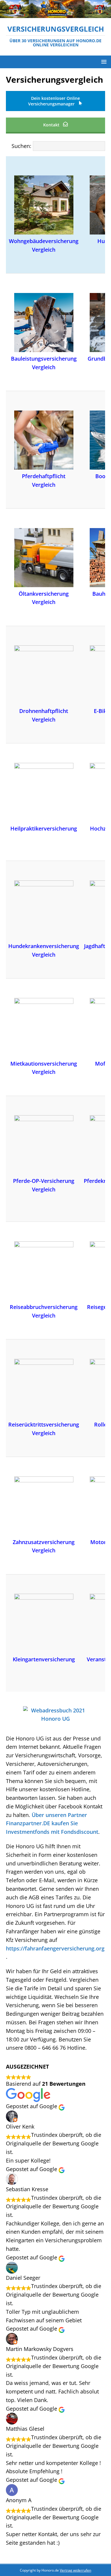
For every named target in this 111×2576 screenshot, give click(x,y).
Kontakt (52, 125)
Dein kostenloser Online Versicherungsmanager (54, 101)
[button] (103, 62)
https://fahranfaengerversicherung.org (55, 1948)
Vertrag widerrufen (75, 2570)
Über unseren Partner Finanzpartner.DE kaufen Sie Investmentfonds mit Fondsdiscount (52, 1823)
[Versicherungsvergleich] (55, 14)
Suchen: (21, 146)
